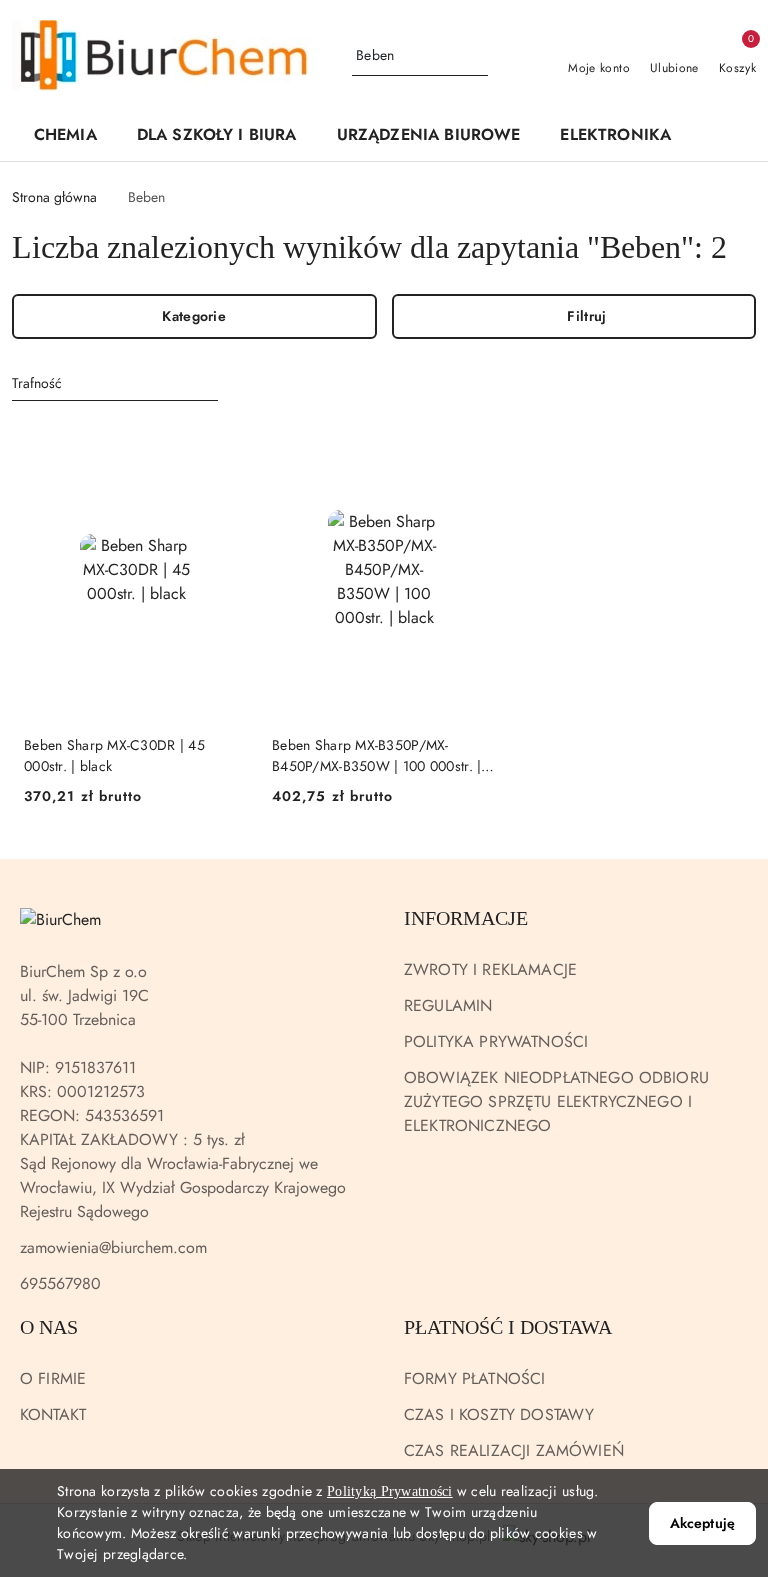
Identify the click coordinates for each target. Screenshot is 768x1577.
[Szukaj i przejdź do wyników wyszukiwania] (476, 56)
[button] (439, 136)
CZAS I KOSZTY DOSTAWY (499, 1414)
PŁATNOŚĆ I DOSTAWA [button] (508, 1327)
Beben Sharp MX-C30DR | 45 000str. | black (114, 755)
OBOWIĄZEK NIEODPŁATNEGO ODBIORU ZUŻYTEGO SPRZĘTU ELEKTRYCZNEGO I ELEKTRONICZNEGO (556, 1101)
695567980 (60, 1283)
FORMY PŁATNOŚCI (474, 1378)
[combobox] (115, 384)
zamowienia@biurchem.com (113, 1247)
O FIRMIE (53, 1378)
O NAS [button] (49, 1327)
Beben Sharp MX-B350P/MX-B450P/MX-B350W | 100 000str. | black (376, 755)
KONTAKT (53, 1414)
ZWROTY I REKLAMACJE (490, 969)
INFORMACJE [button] (466, 918)
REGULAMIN (448, 1005)
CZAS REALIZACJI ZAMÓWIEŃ (514, 1450)
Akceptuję (702, 1523)
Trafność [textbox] (37, 383)
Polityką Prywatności (390, 1491)
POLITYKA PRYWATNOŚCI (496, 1041)
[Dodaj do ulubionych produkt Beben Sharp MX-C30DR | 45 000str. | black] (225, 444)
